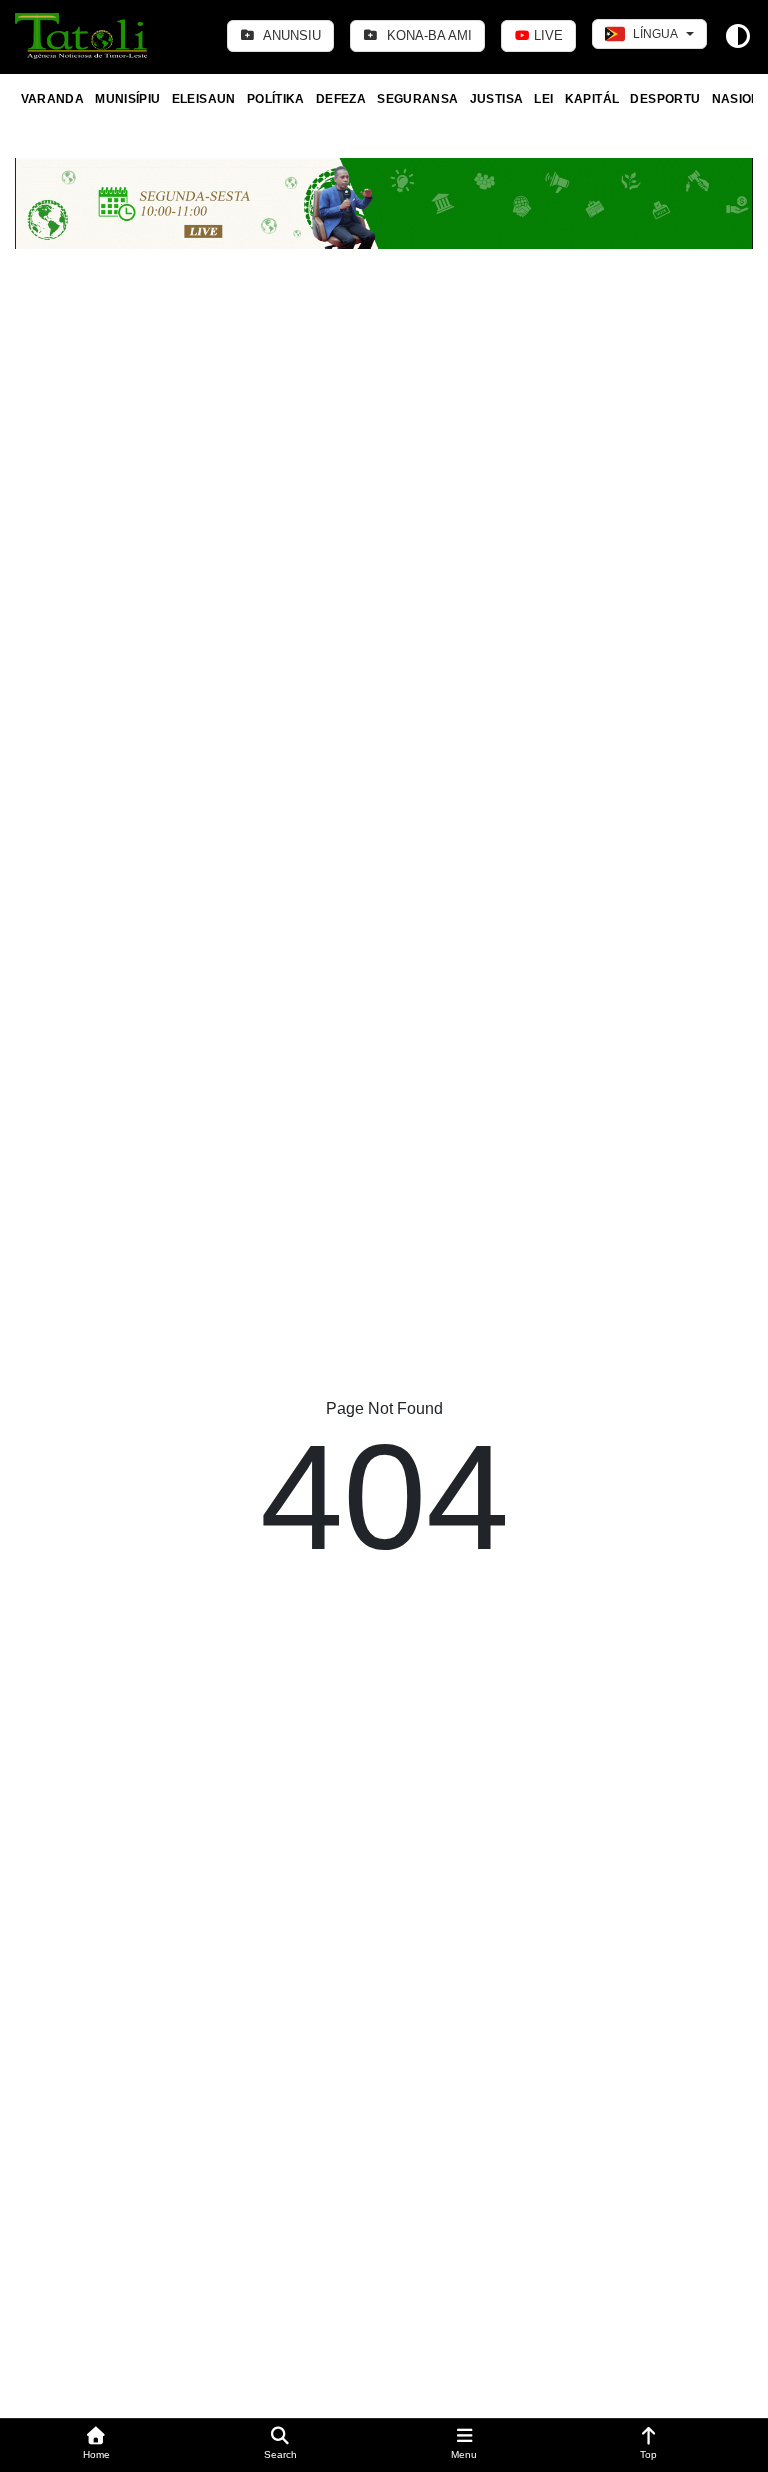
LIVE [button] (546, 35)
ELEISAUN (204, 99)
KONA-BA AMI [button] (427, 35)
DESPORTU (665, 99)
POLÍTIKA (276, 99)
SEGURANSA (417, 99)
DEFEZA (341, 99)
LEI (543, 99)
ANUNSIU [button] (290, 35)
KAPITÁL (592, 99)
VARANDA (53, 99)
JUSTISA (497, 99)
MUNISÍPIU (127, 99)
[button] (96, 2445)
